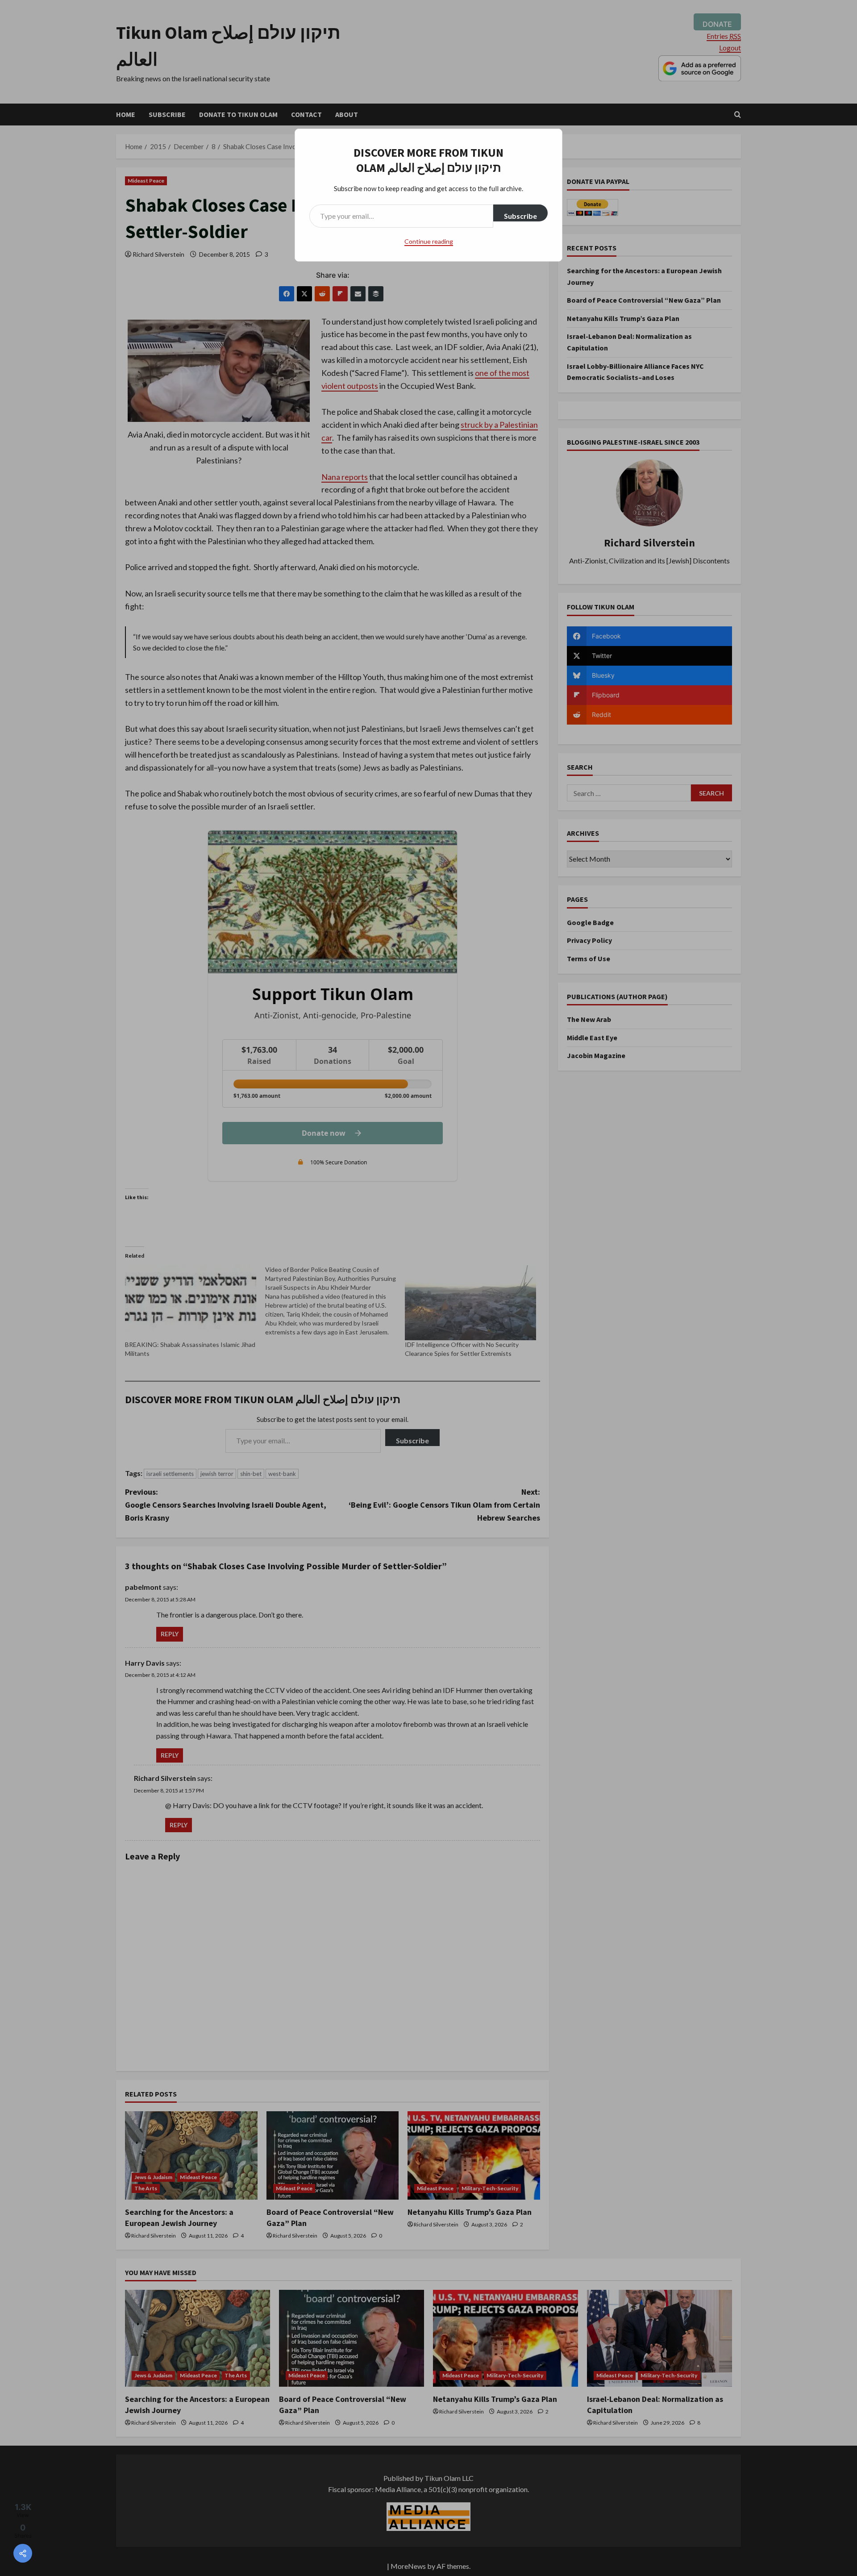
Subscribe (520, 216)
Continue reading (429, 241)
